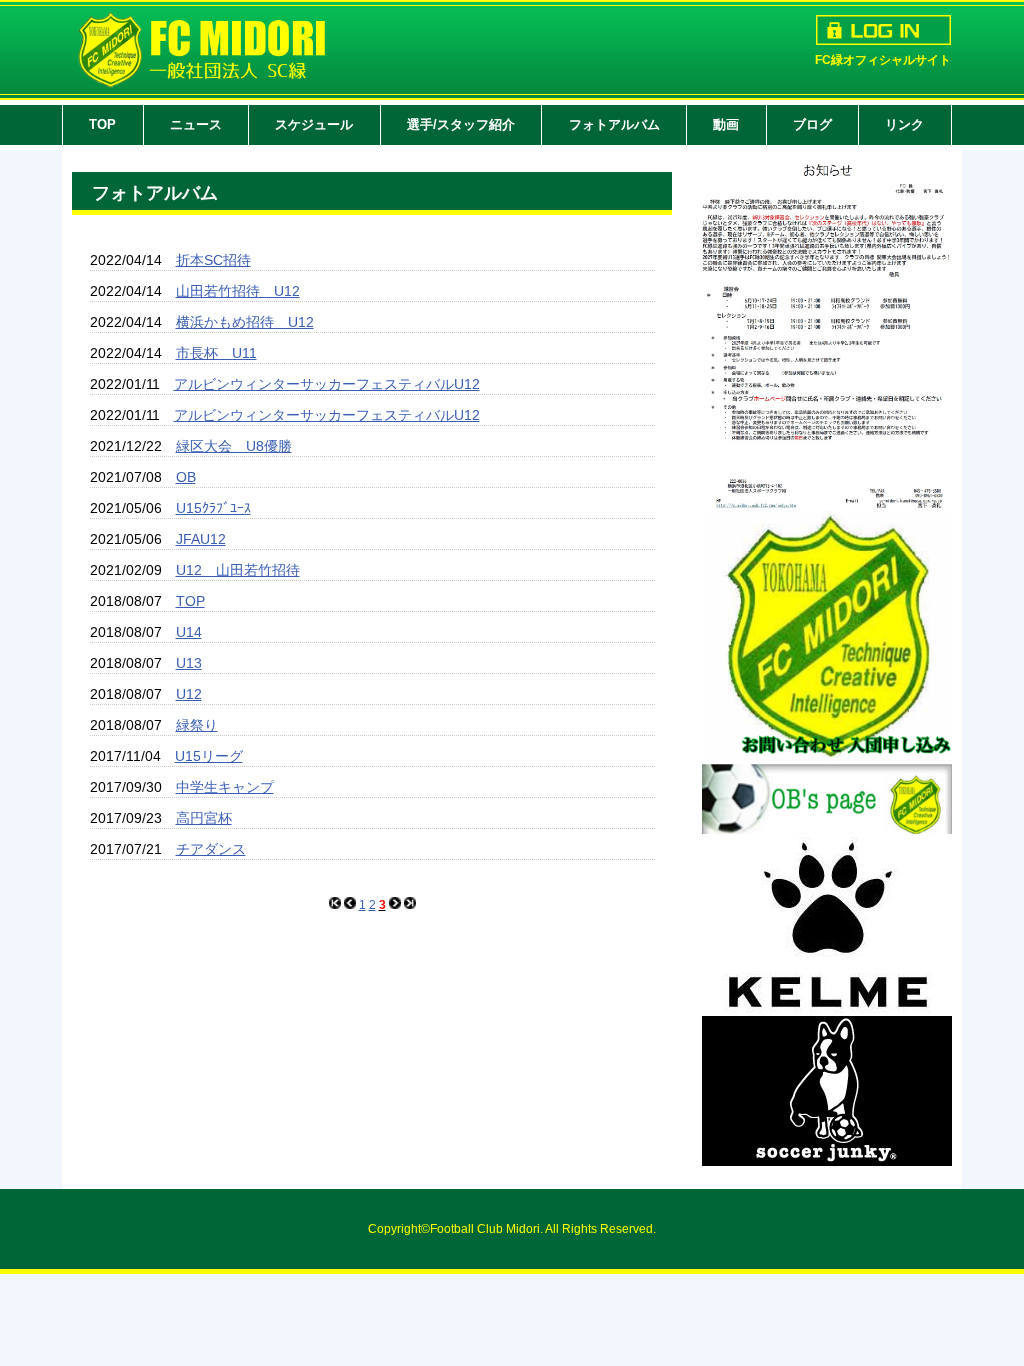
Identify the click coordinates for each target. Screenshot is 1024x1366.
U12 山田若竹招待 (238, 570)
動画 (726, 124)
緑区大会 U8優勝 (234, 446)
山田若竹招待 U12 (238, 291)
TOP (102, 124)
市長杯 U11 (216, 353)
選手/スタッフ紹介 (461, 124)
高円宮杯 (204, 818)
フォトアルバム (614, 124)
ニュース (196, 124)
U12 (189, 694)
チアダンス (211, 849)
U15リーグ (209, 756)
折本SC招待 (213, 260)
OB (186, 477)
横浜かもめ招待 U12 (245, 322)
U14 (189, 632)
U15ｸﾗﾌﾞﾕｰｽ (213, 508)
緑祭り (197, 725)
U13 (189, 663)
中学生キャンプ (225, 787)
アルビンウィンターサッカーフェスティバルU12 (327, 384)
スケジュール (314, 124)
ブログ (812, 124)
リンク (904, 124)
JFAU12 (201, 539)
